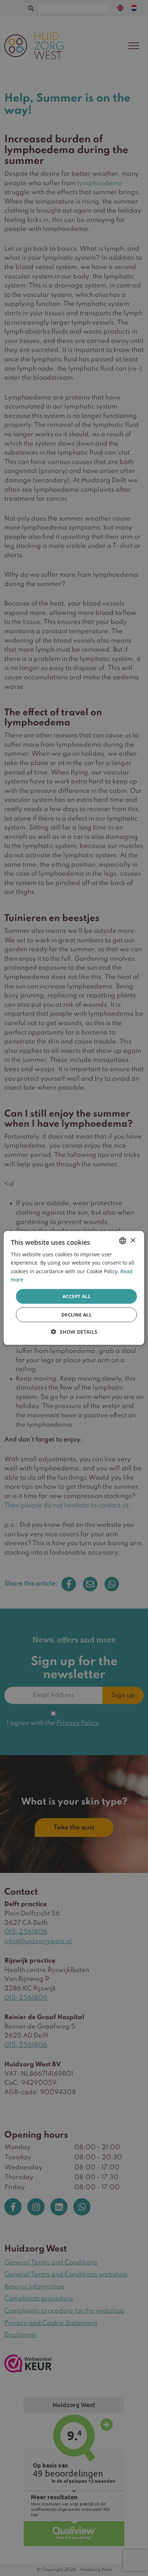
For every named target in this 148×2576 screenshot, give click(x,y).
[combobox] (123, 1241)
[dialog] (74, 1288)
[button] (74, 1332)
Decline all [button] (77, 1315)
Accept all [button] (77, 1296)
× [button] (133, 1240)
